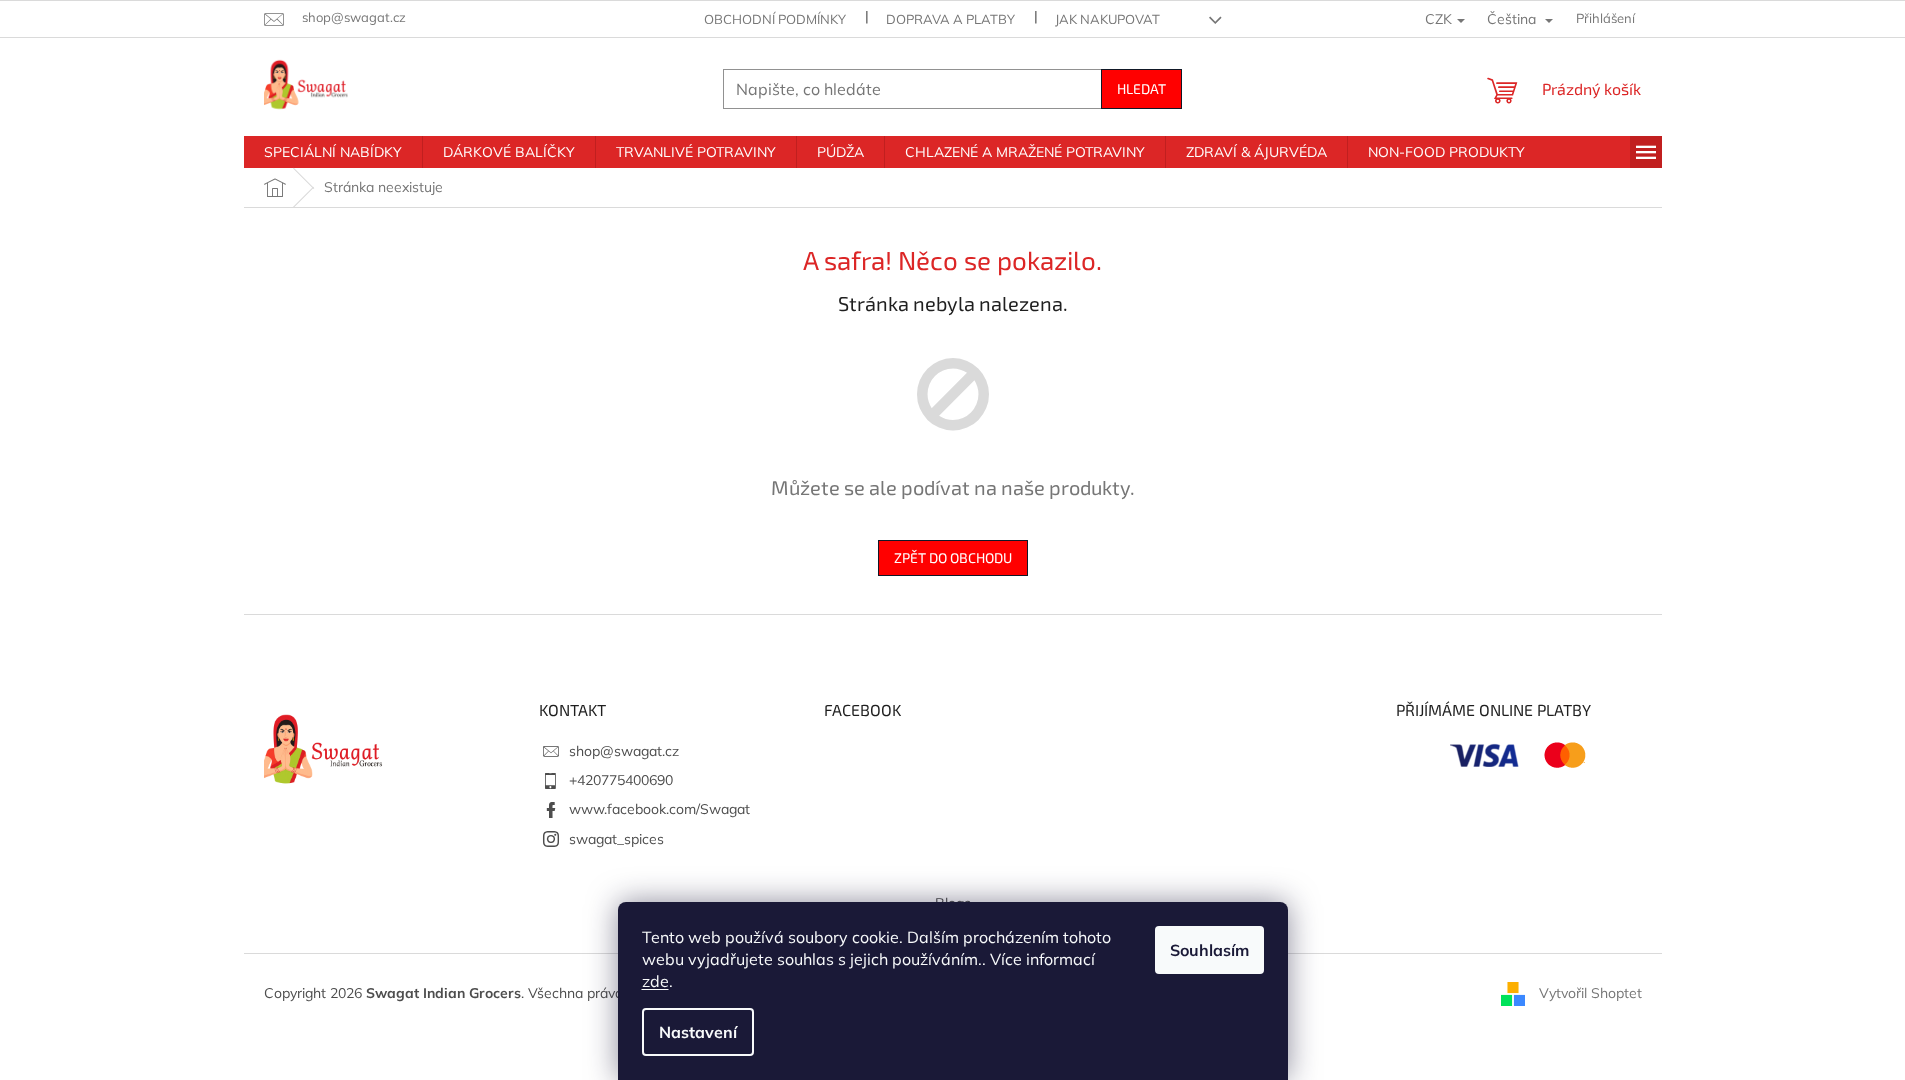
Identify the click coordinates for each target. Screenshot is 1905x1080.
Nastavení (698, 1032)
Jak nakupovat (1107, 19)
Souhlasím (1209, 950)
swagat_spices (616, 839)
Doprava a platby (950, 19)
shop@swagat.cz (624, 751)
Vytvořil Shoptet (1590, 993)
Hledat (1141, 88)
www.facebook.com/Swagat (659, 809)
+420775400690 (621, 780)
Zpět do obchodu (953, 557)
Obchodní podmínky (775, 19)
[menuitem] (333, 152)
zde (655, 981)
